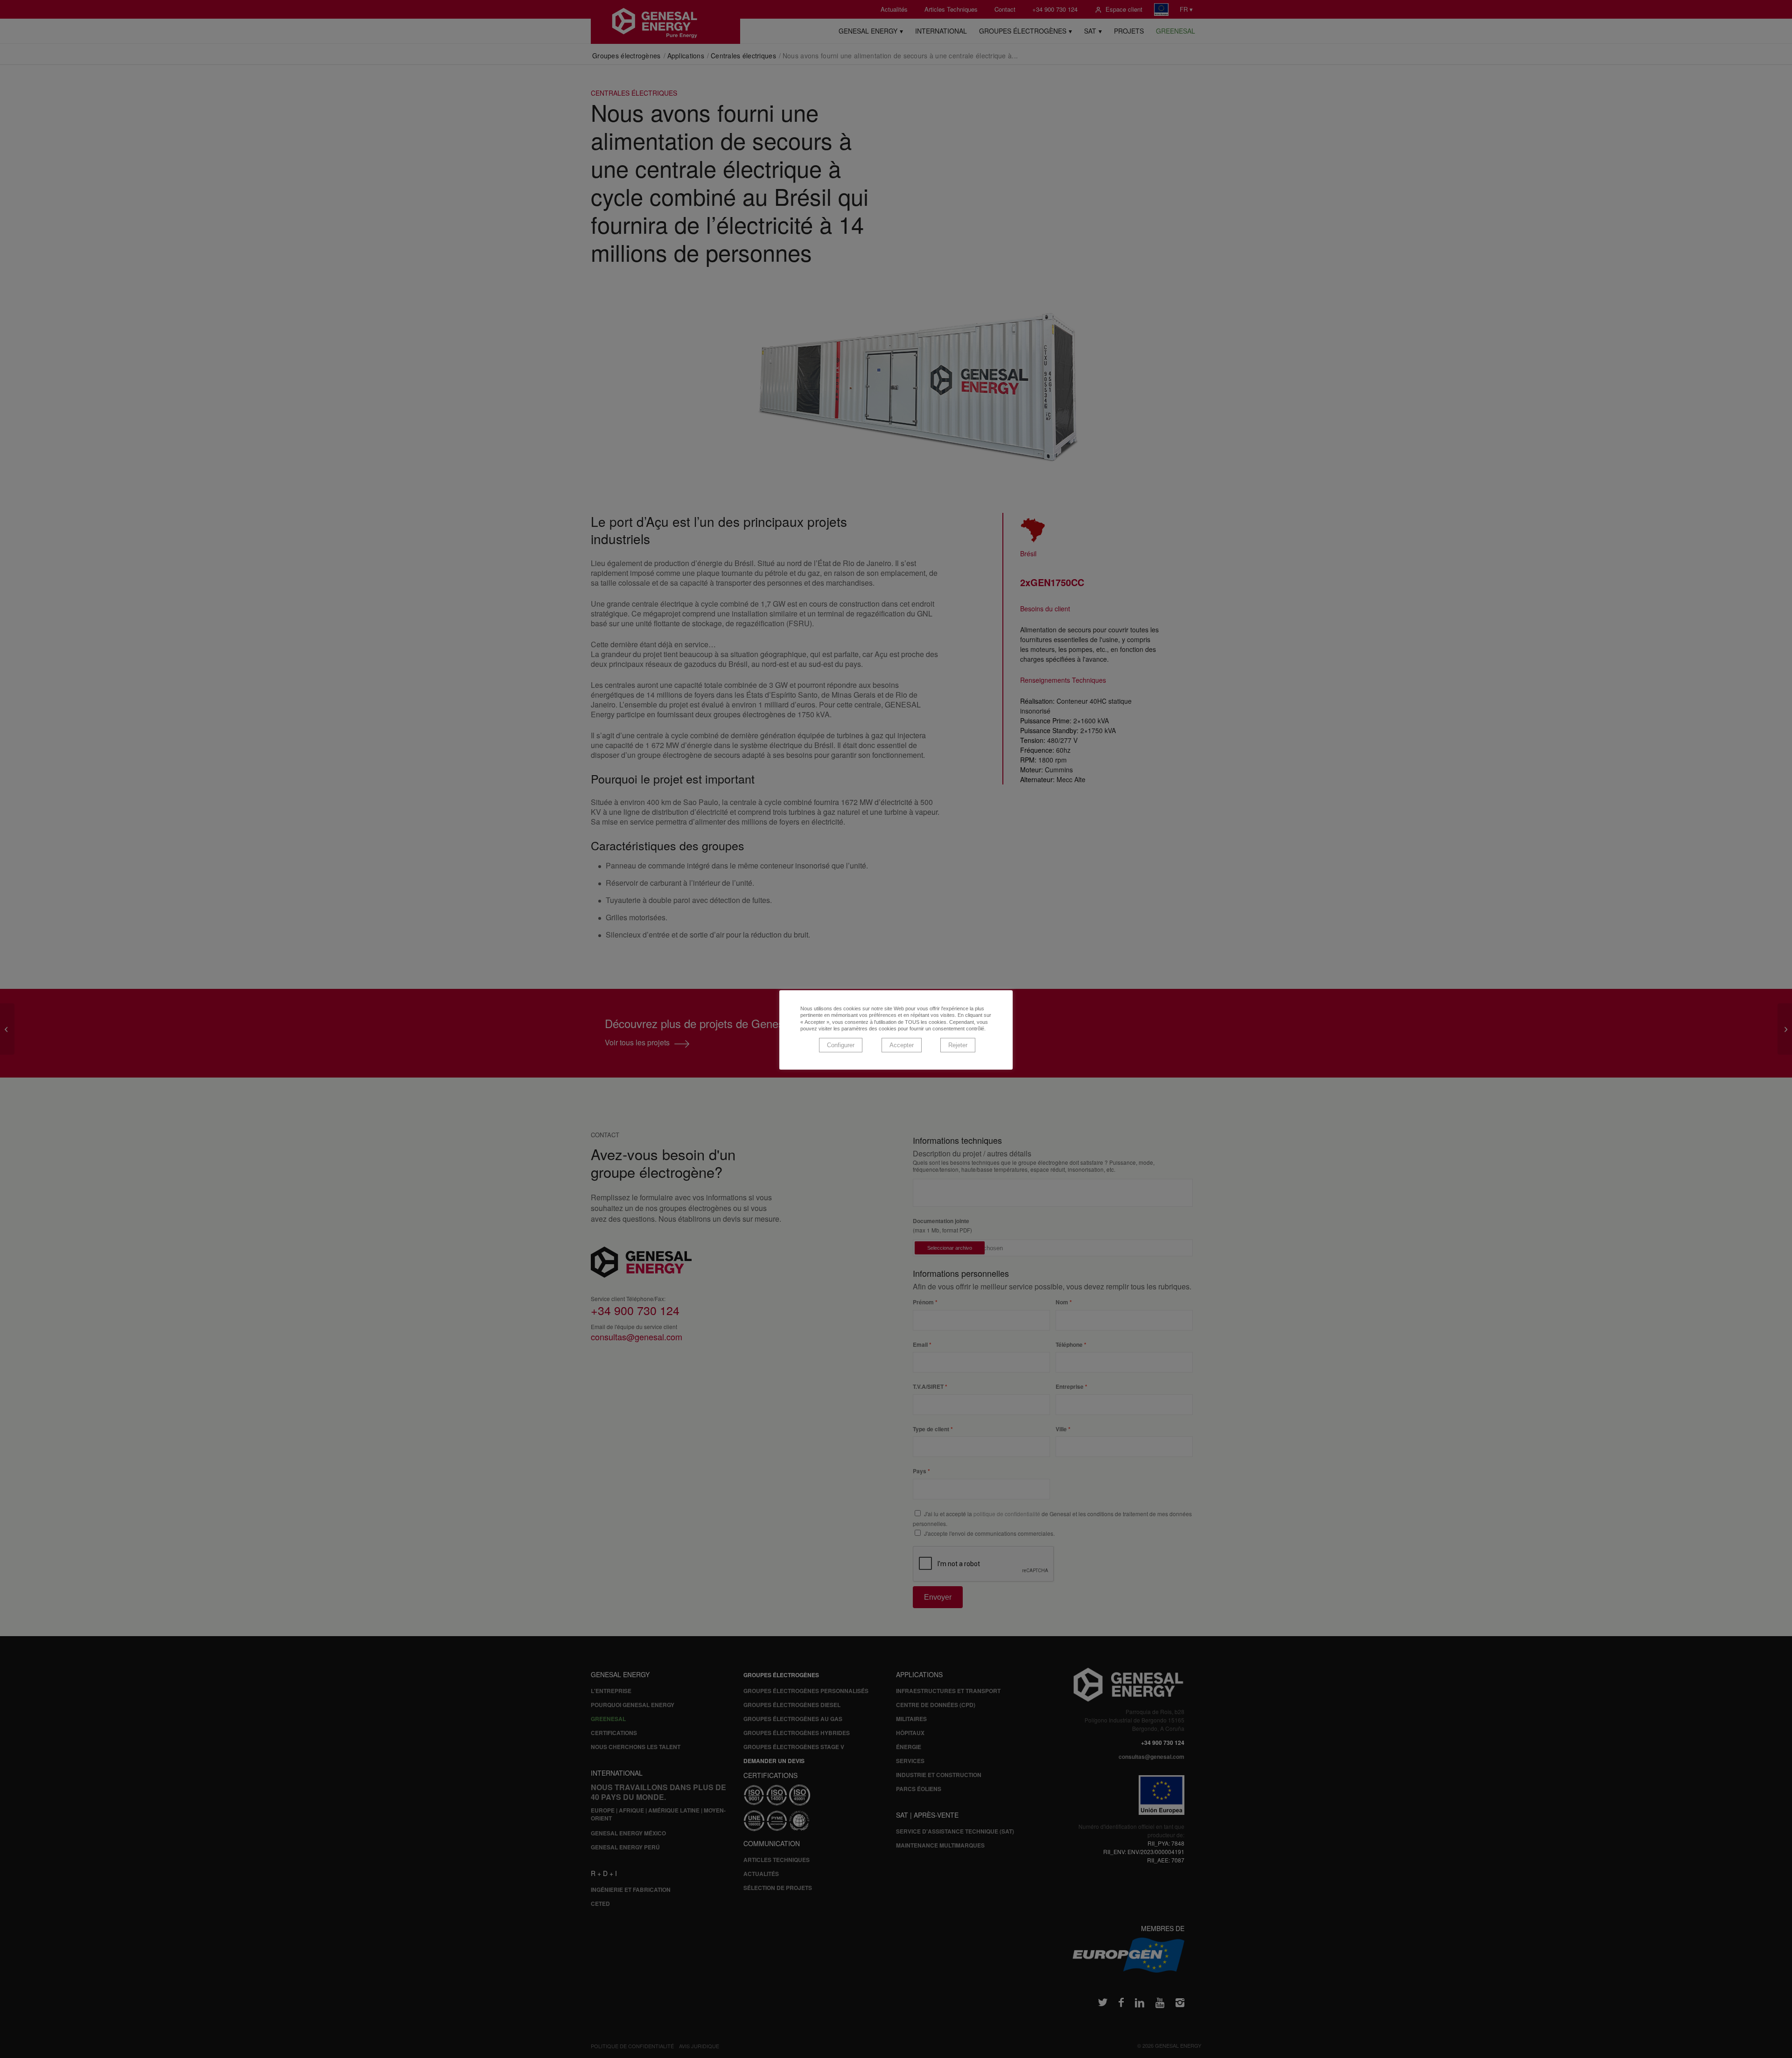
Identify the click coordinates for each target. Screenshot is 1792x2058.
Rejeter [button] (958, 1045)
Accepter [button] (902, 1045)
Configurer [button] (841, 1045)
